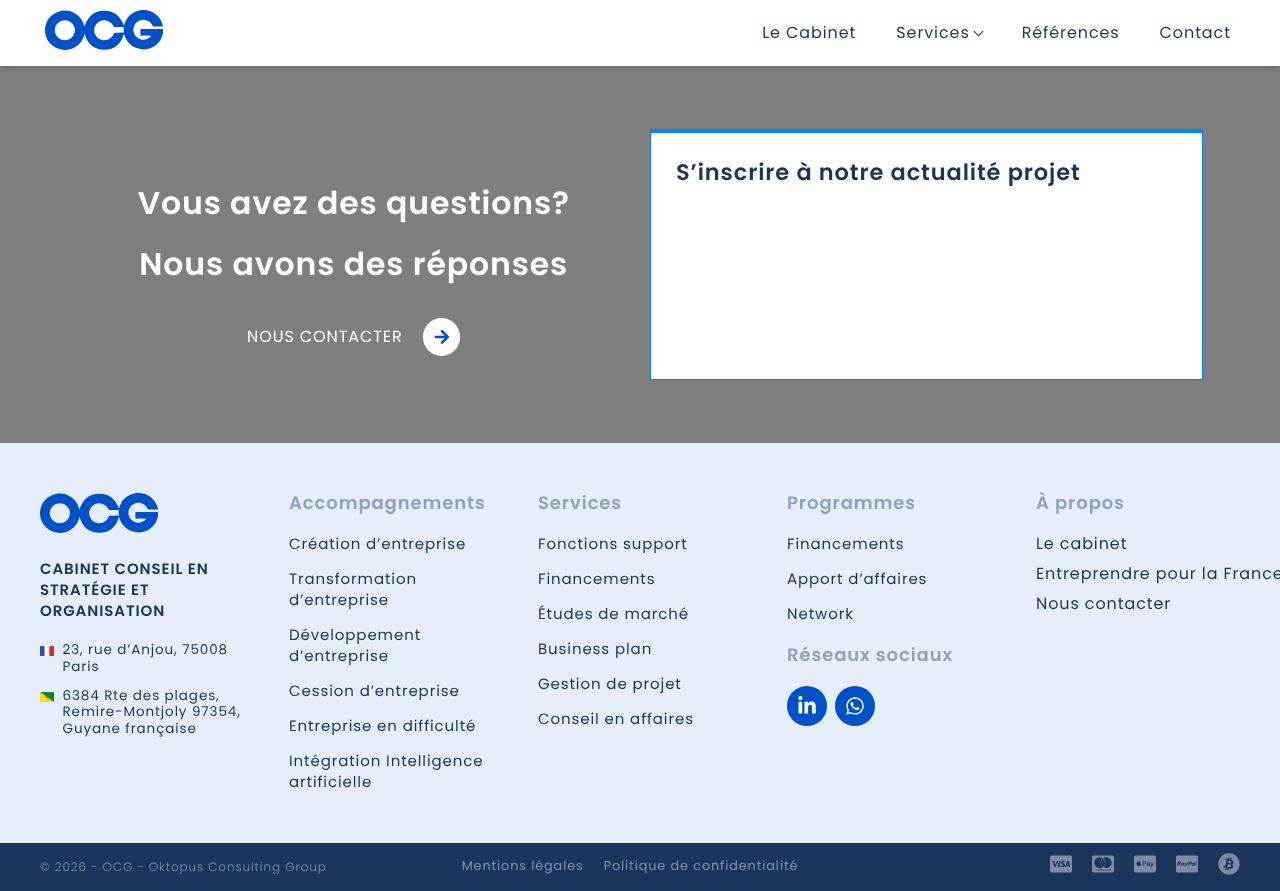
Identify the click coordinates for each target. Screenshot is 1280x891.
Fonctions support (613, 544)
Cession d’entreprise (374, 691)
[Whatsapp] (855, 706)
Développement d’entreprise (355, 646)
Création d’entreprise (377, 544)
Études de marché (613, 614)
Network (820, 614)
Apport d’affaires (857, 579)
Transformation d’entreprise (353, 590)
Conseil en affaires (616, 719)
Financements (596, 579)
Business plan (595, 649)
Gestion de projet (610, 684)
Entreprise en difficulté (382, 726)
